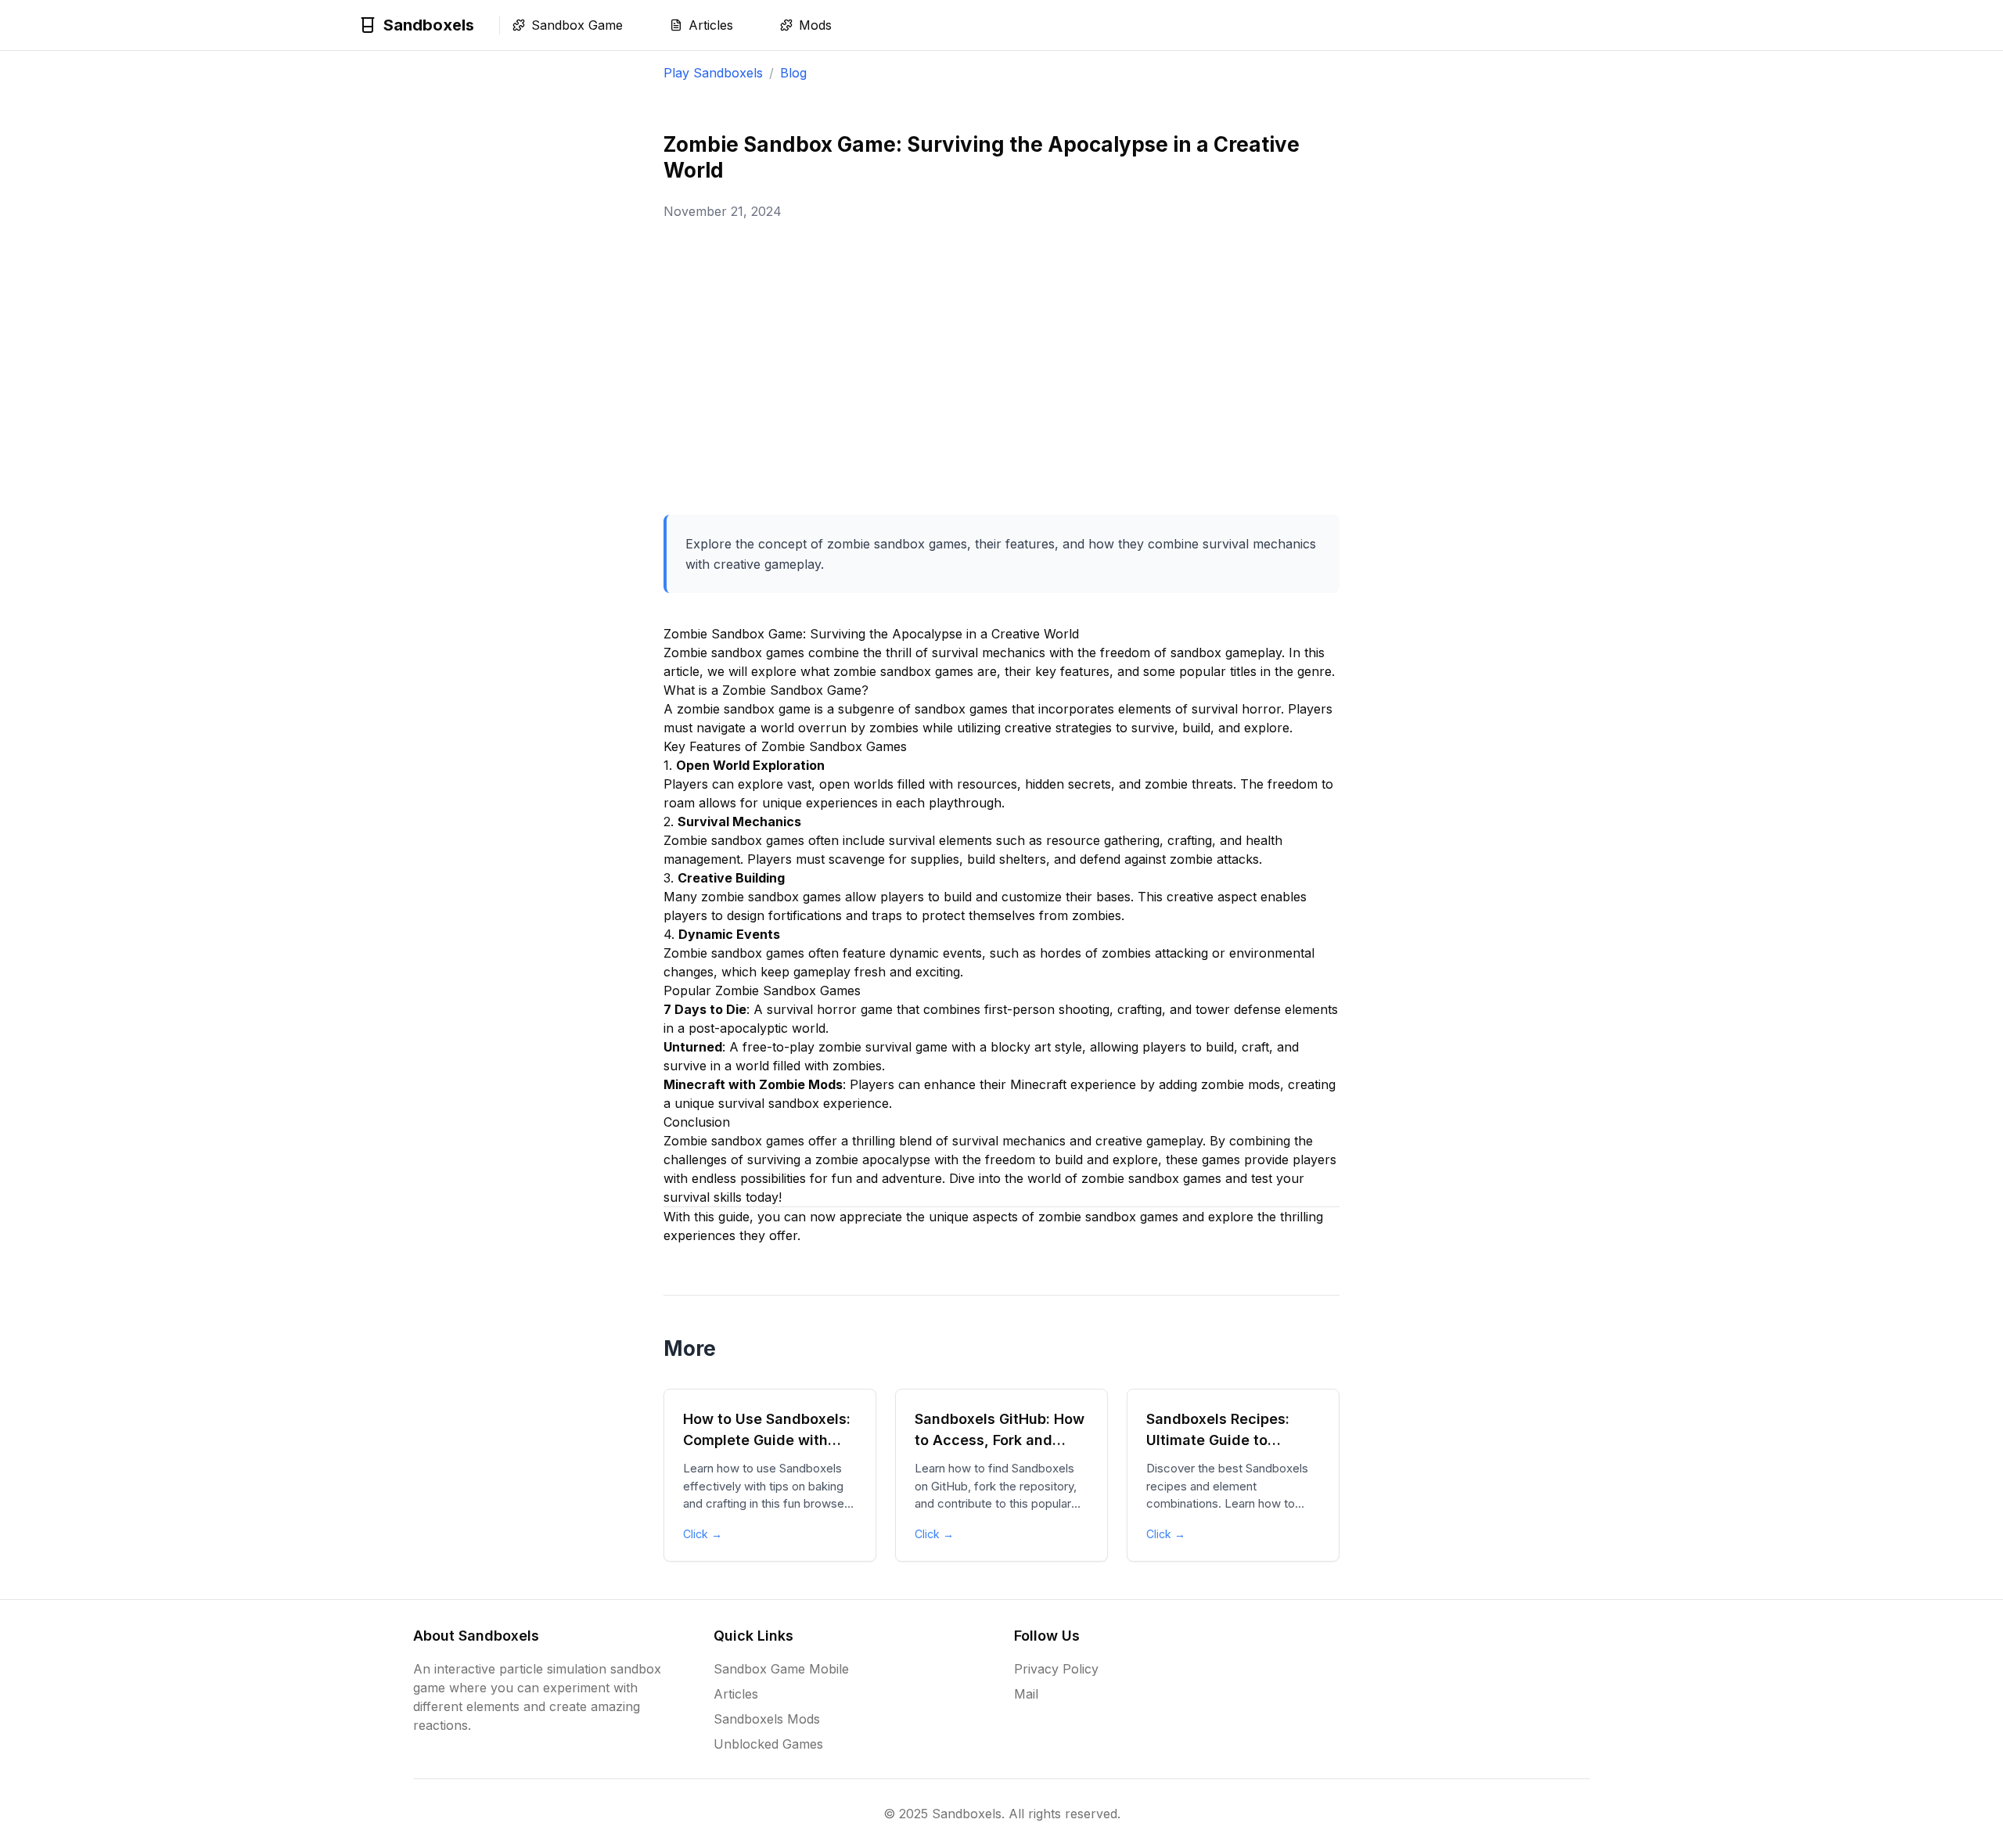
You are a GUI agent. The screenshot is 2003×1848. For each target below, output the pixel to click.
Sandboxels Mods (767, 1719)
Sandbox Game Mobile (781, 1669)
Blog (793, 73)
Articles (736, 1694)
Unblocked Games (768, 1744)
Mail (1026, 1694)
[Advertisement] (1001, 368)
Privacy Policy (1056, 1669)
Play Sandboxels (713, 73)
